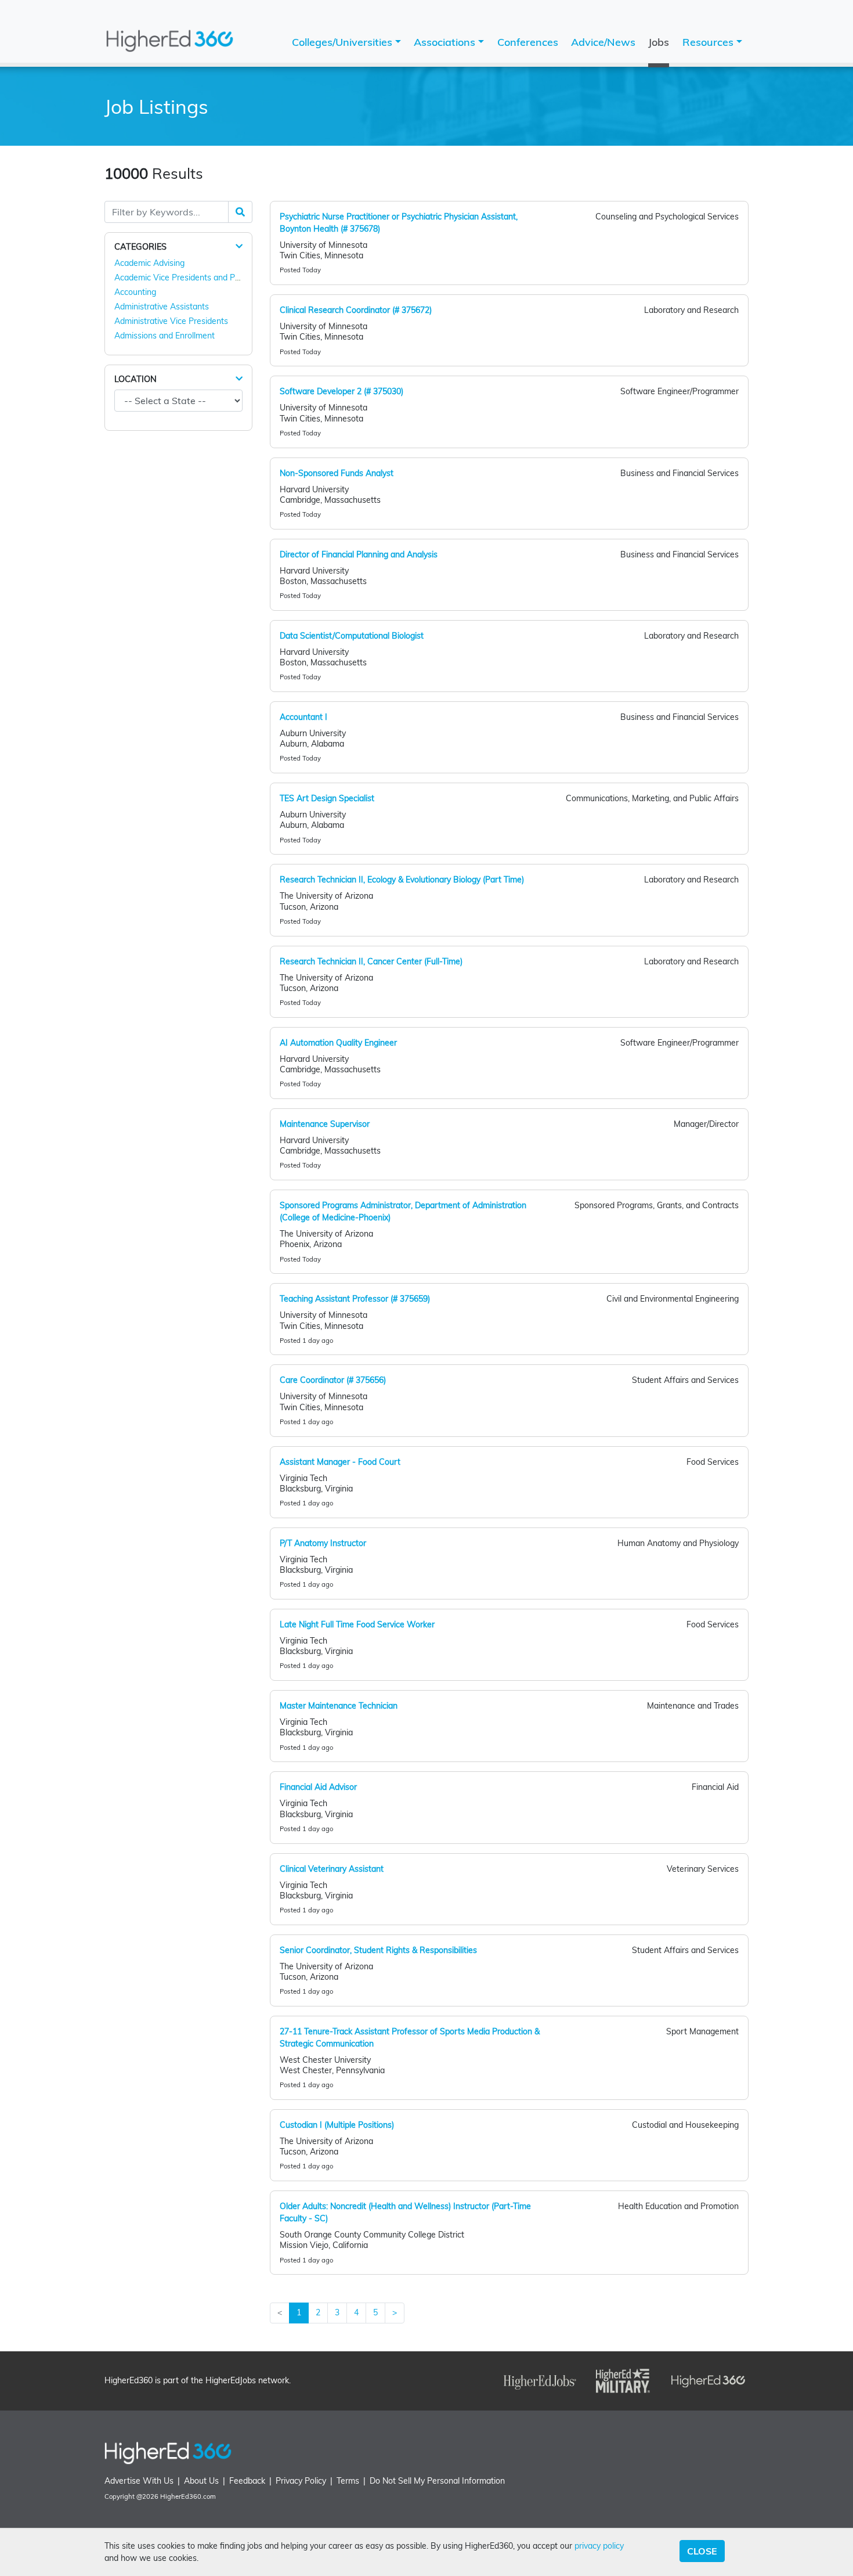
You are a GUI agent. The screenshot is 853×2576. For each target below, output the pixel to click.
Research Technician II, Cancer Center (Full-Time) (371, 961)
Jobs (659, 42)
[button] (239, 246)
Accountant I (303, 717)
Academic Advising (149, 263)
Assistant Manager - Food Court (340, 1462)
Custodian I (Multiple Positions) (337, 2125)
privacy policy (599, 2546)
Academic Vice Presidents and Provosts (188, 278)
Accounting (135, 292)
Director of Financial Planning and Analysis (359, 554)
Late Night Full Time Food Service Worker (357, 1624)
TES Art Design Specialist (327, 798)
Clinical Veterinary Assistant (332, 1869)
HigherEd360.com (188, 2496)
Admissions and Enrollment (165, 336)
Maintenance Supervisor (325, 1124)
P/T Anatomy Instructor (323, 1543)
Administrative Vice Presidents (171, 321)
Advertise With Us (139, 2481)
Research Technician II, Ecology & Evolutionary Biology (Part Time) (402, 880)
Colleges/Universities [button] (344, 42)
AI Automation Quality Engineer (338, 1043)
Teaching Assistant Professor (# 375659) (355, 1299)
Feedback (247, 2481)
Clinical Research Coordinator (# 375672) (356, 310)
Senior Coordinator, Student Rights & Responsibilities (378, 1950)
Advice (603, 42)
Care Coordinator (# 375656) (333, 1380)
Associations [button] (446, 42)
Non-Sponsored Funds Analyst (337, 473)
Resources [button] (709, 42)
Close (702, 2551)
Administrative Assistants (162, 307)
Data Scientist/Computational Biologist (352, 636)
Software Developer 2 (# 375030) (341, 391)
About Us (201, 2481)
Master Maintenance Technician (339, 1706)
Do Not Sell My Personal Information (437, 2481)
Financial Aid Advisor (318, 1787)
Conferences (528, 42)
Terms (348, 2481)
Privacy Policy (301, 2481)
